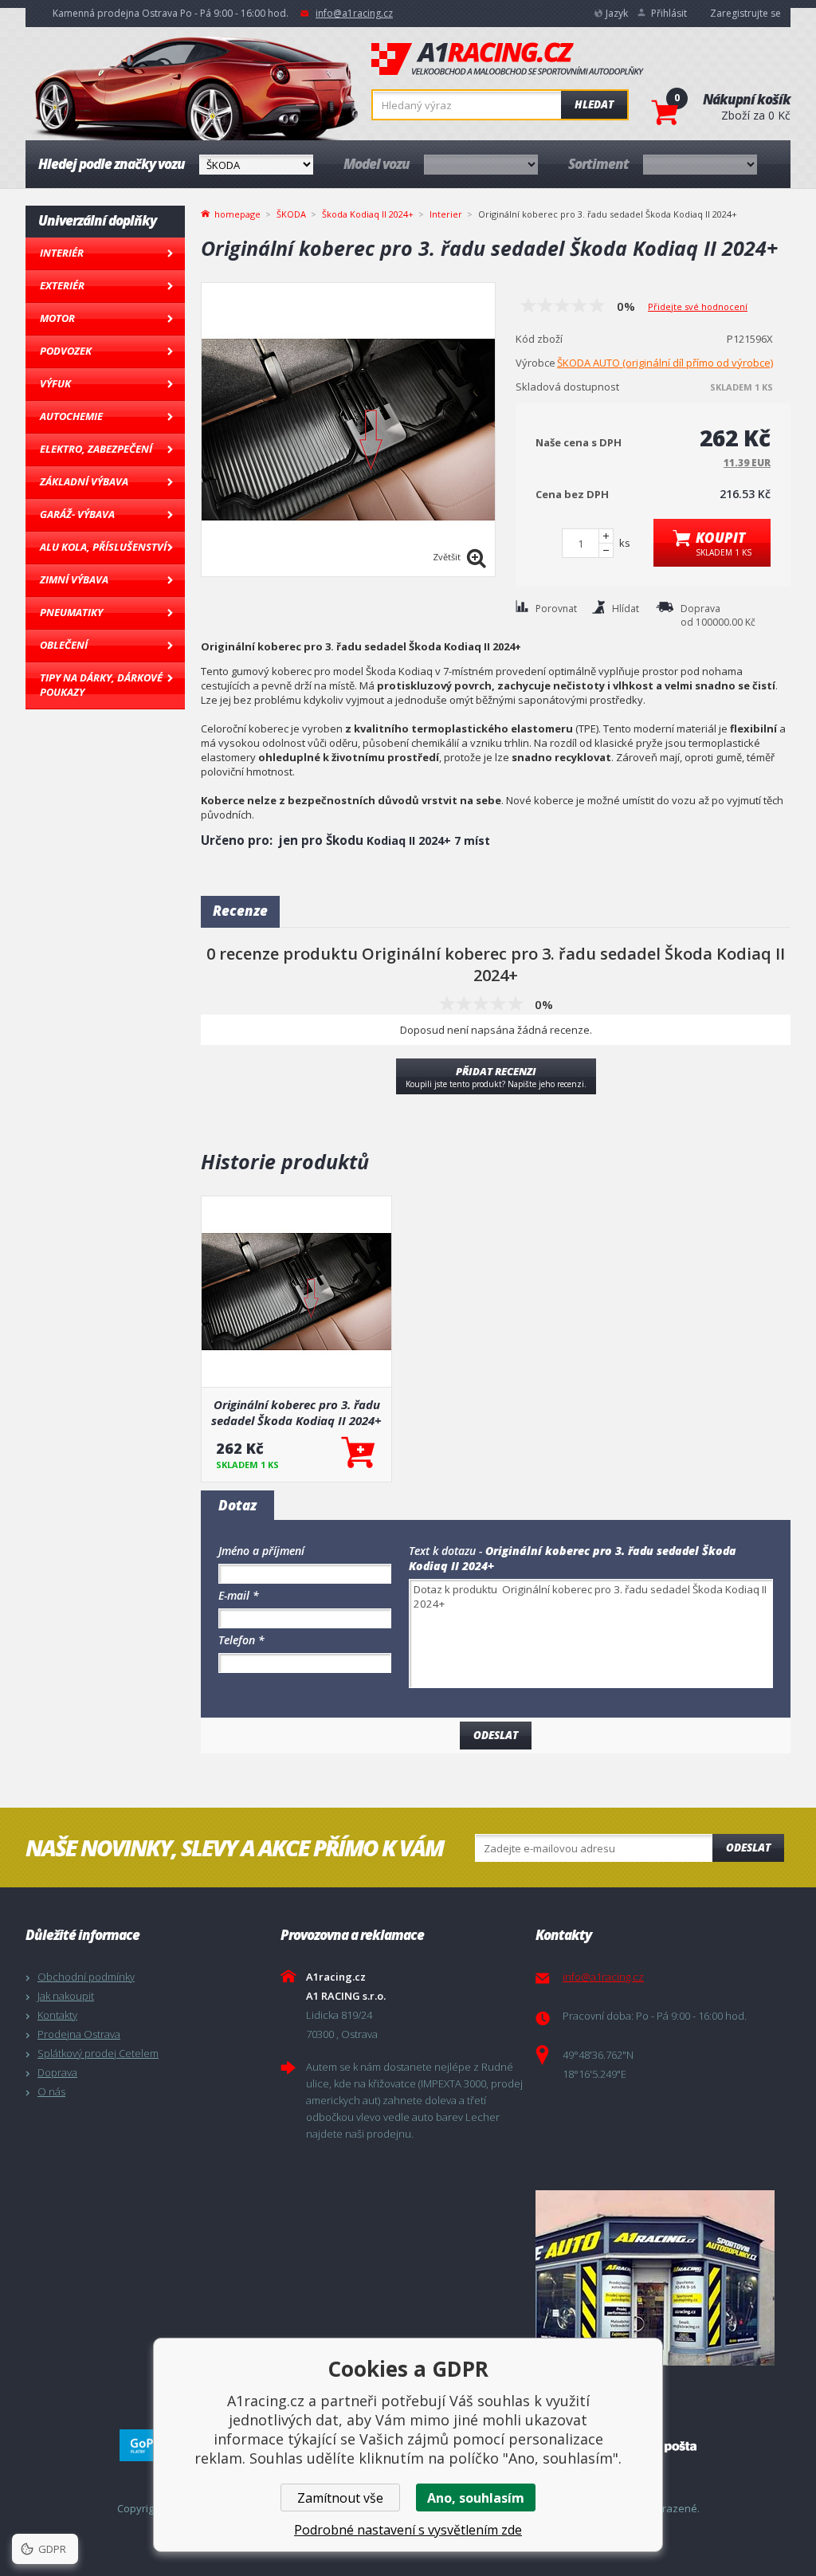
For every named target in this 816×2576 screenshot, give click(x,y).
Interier (446, 214)
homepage (237, 213)
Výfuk (55, 383)
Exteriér (62, 285)
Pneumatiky (71, 612)
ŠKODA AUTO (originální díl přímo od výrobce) (665, 363)
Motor (57, 318)
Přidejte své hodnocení (698, 306)
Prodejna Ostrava (79, 2034)
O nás (51, 2091)
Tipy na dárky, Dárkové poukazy (101, 685)
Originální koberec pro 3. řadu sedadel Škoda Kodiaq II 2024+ (296, 1412)
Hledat (594, 104)
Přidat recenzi (496, 1077)
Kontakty (57, 2015)
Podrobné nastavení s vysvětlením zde (408, 2530)
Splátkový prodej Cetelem (98, 2053)
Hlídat (626, 609)
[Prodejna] (659, 2278)
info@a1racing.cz (354, 13)
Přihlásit (669, 13)
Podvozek (66, 351)
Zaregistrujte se (745, 13)
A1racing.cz (508, 59)
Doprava (57, 2072)
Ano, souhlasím (476, 2498)
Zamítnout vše (340, 2498)
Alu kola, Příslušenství (103, 547)
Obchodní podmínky (86, 1977)
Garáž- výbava (77, 514)
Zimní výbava (74, 579)
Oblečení (64, 645)
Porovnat (556, 609)
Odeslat (748, 1848)
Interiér (62, 253)
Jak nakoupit (66, 1996)
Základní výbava (84, 481)
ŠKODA (291, 214)
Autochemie (71, 416)
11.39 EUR (747, 463)
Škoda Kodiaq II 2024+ (368, 214)
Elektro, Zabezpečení (96, 449)
